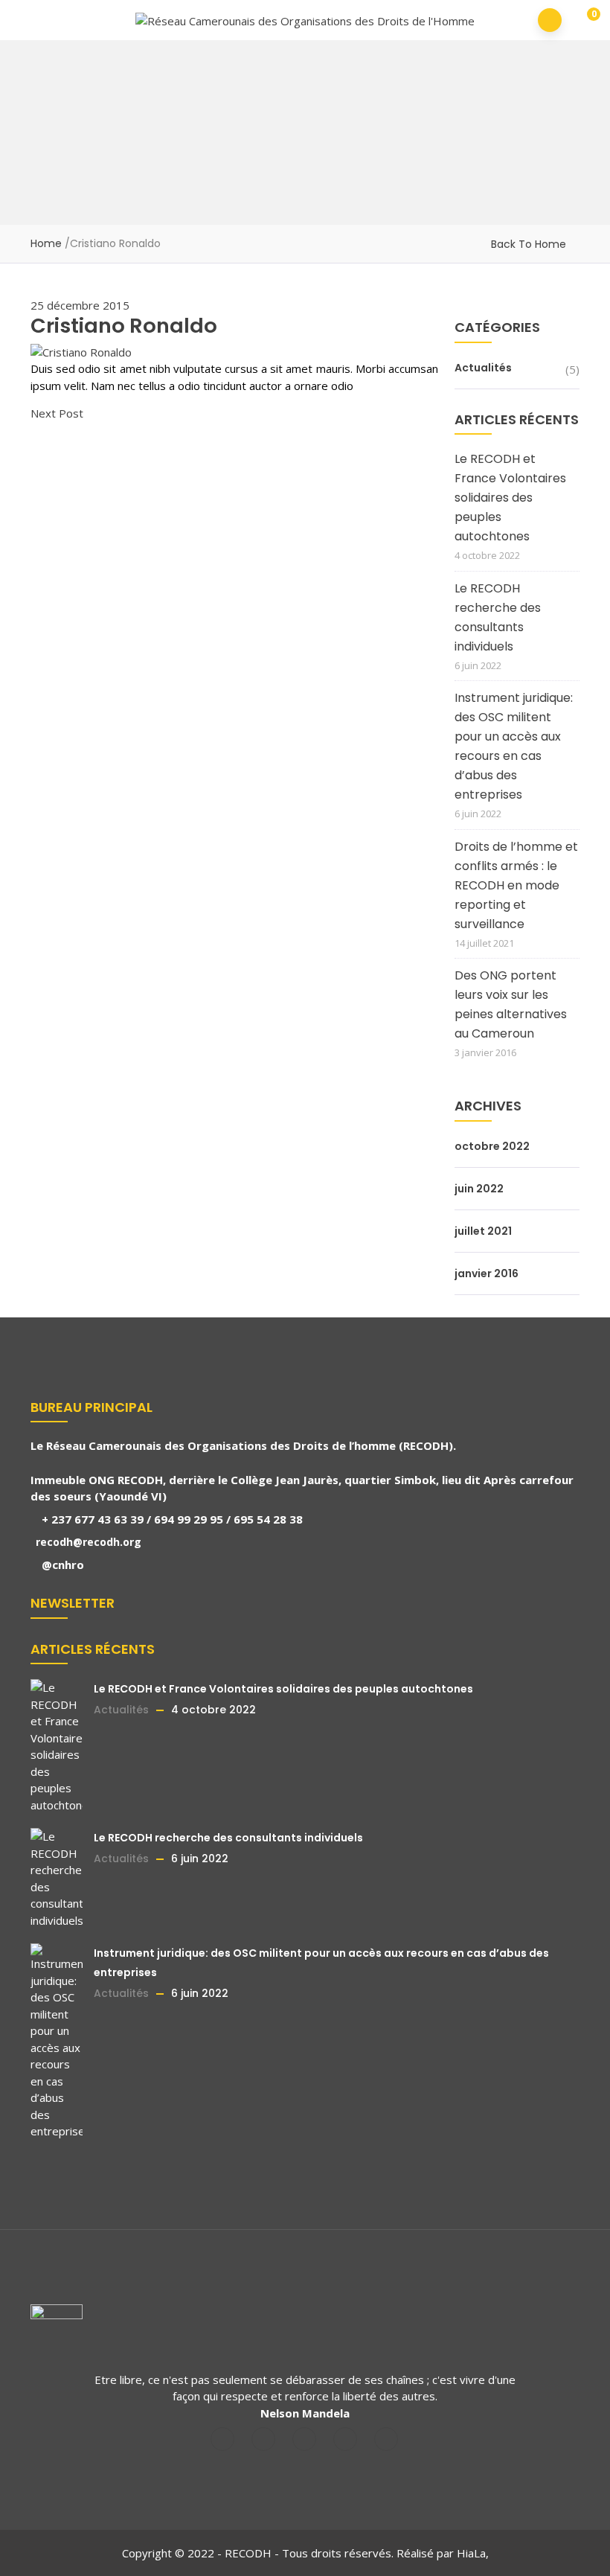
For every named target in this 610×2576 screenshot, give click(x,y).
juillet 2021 (483, 1231)
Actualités (483, 368)
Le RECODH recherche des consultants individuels (498, 617)
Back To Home (529, 244)
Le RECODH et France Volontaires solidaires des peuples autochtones (510, 498)
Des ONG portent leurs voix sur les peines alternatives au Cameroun (511, 1004)
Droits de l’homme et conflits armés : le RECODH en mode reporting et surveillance (516, 885)
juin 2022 (479, 1189)
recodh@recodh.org (87, 1542)
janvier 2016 (487, 1273)
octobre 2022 (492, 1146)
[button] (584, 21)
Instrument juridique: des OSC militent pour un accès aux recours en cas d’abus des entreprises (514, 746)
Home (46, 243)
